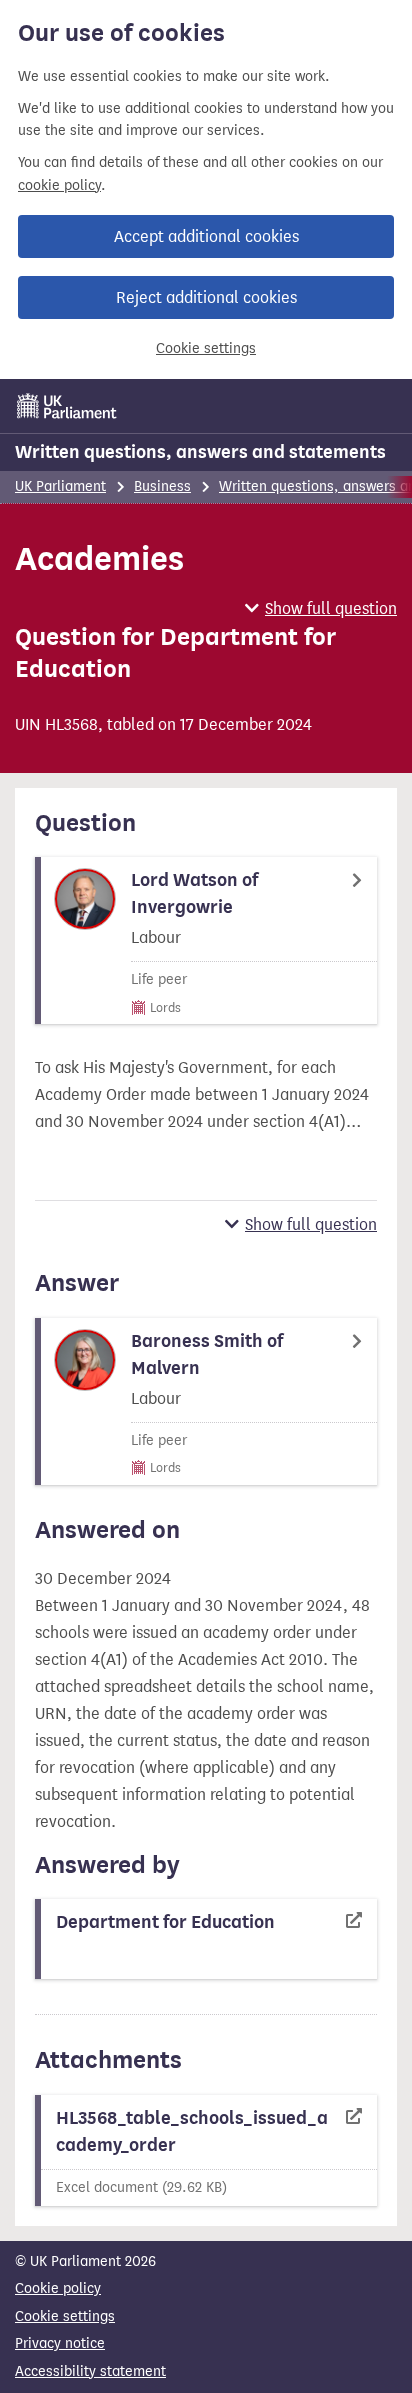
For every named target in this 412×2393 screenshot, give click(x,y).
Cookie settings (206, 348)
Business (162, 486)
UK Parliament (60, 486)
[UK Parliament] (67, 406)
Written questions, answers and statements (200, 452)
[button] (321, 608)
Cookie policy (58, 2288)
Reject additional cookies (206, 297)
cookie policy (59, 185)
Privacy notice (60, 2343)
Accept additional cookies (206, 236)
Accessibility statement (90, 2371)
